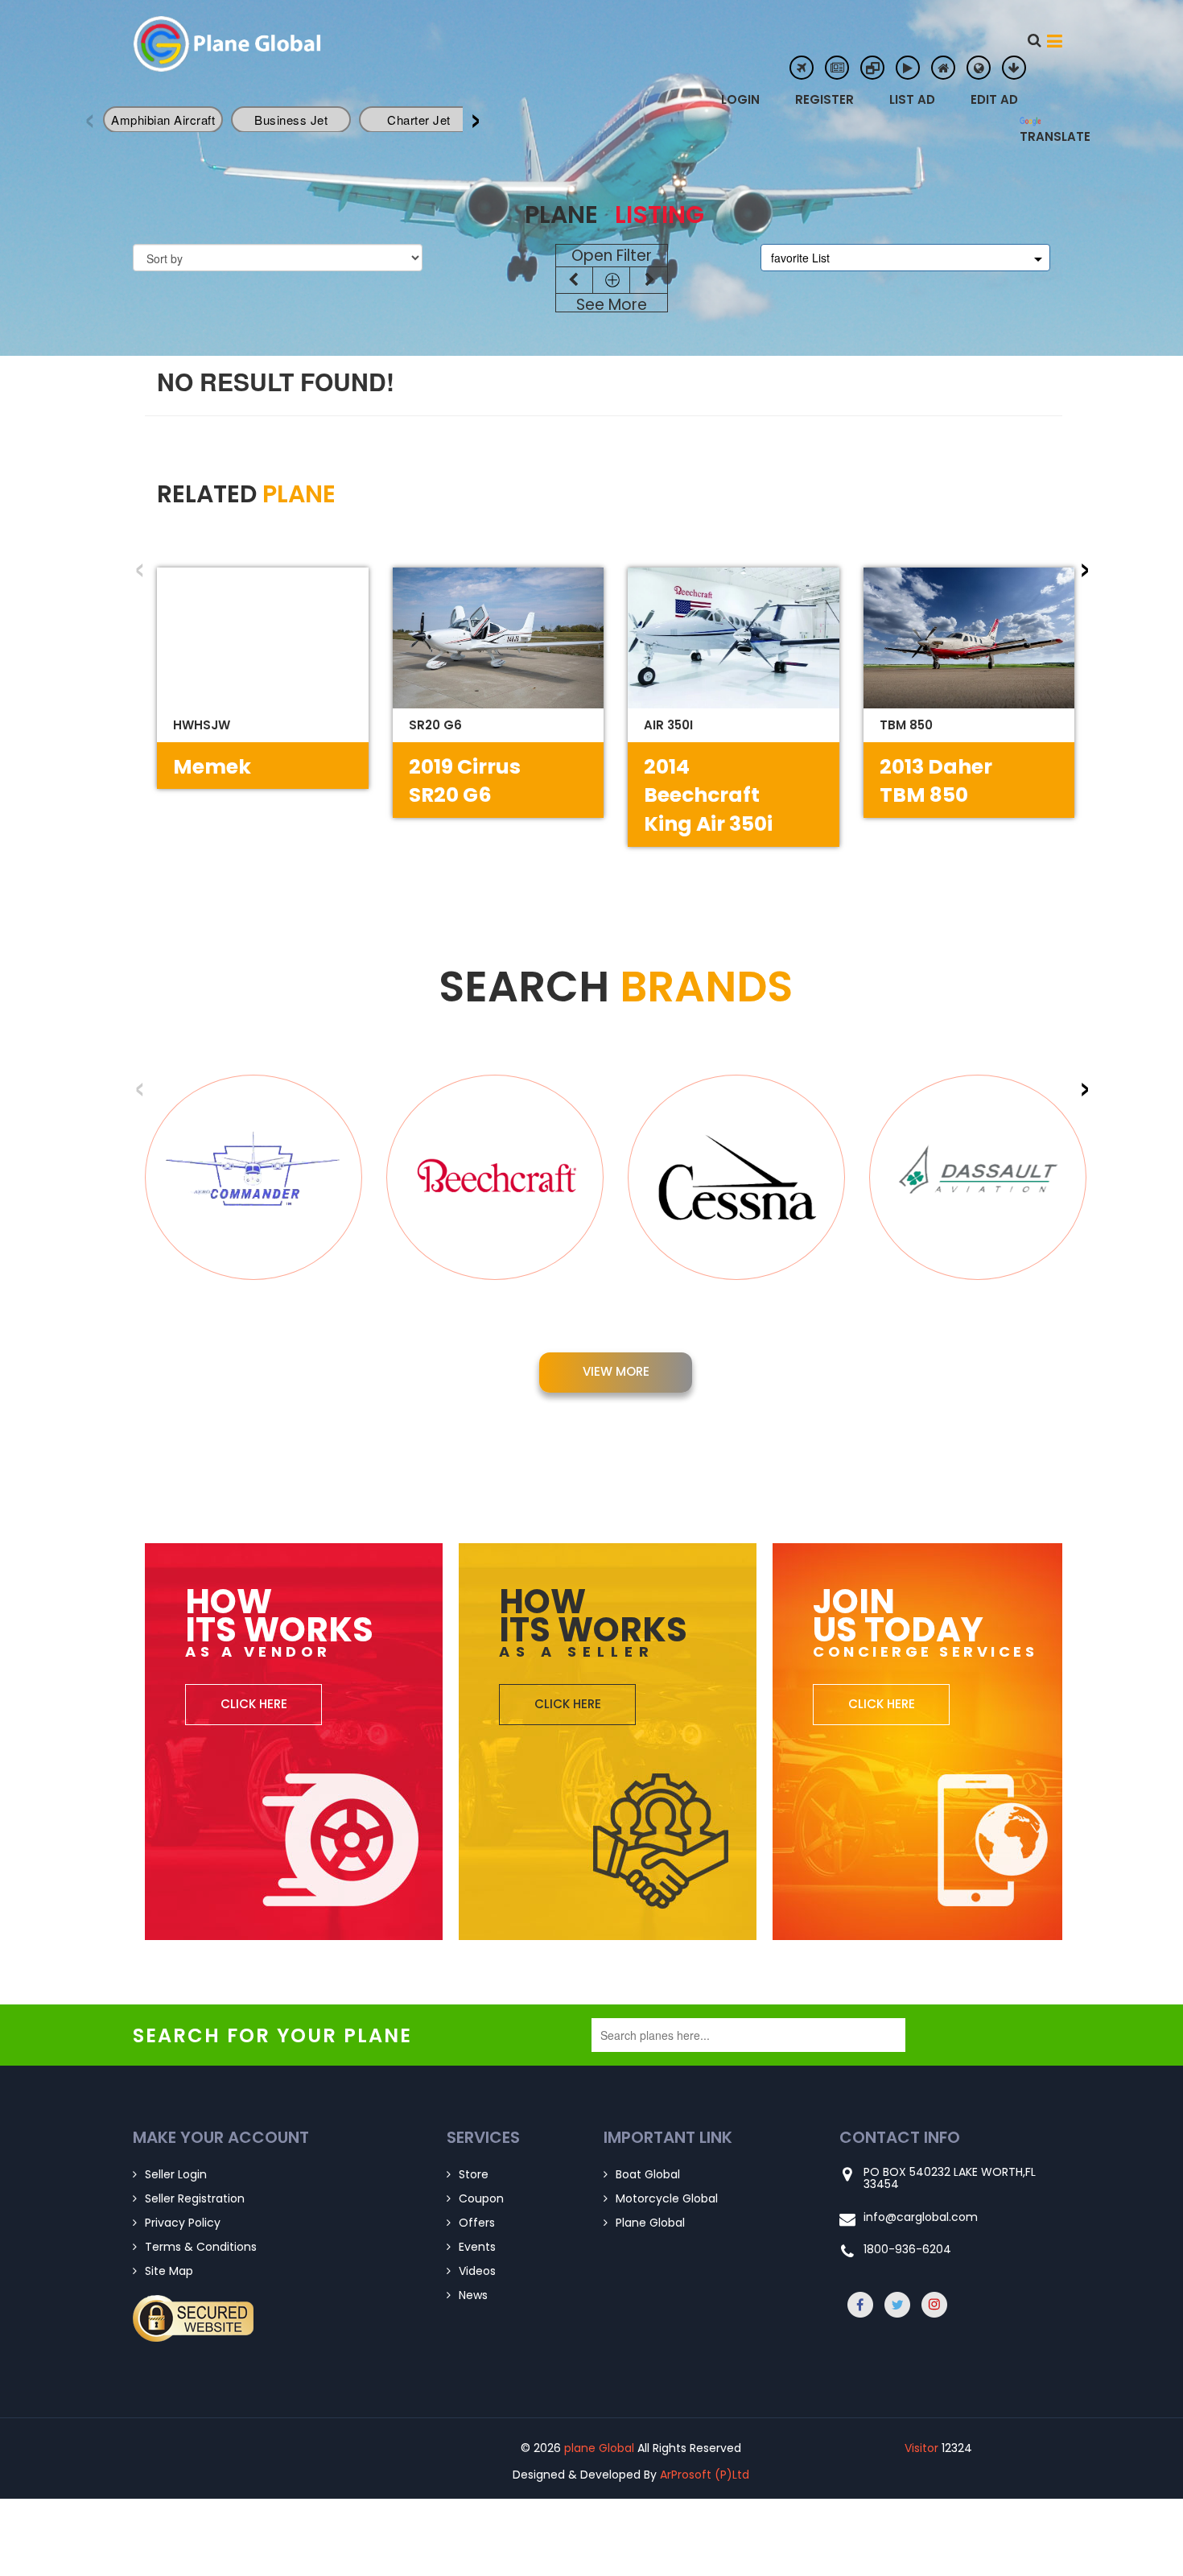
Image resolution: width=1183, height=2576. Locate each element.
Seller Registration (195, 2198)
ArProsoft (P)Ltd (705, 2475)
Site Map (169, 2271)
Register (824, 99)
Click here (254, 1704)
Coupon (481, 2198)
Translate (1032, 134)
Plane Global (650, 2223)
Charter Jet (419, 120)
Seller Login (176, 2174)
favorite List (800, 258)
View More (616, 1371)
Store (474, 2174)
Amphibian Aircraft (163, 120)
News (473, 2295)
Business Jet (291, 120)
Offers (477, 2223)
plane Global (262, 44)
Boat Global (648, 2174)
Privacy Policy (183, 2223)
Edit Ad (994, 99)
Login (740, 99)
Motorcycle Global (667, 2198)
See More (612, 305)
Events (477, 2247)
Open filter (612, 256)
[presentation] (476, 115)
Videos (477, 2271)
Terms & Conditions (201, 2247)
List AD (912, 99)
